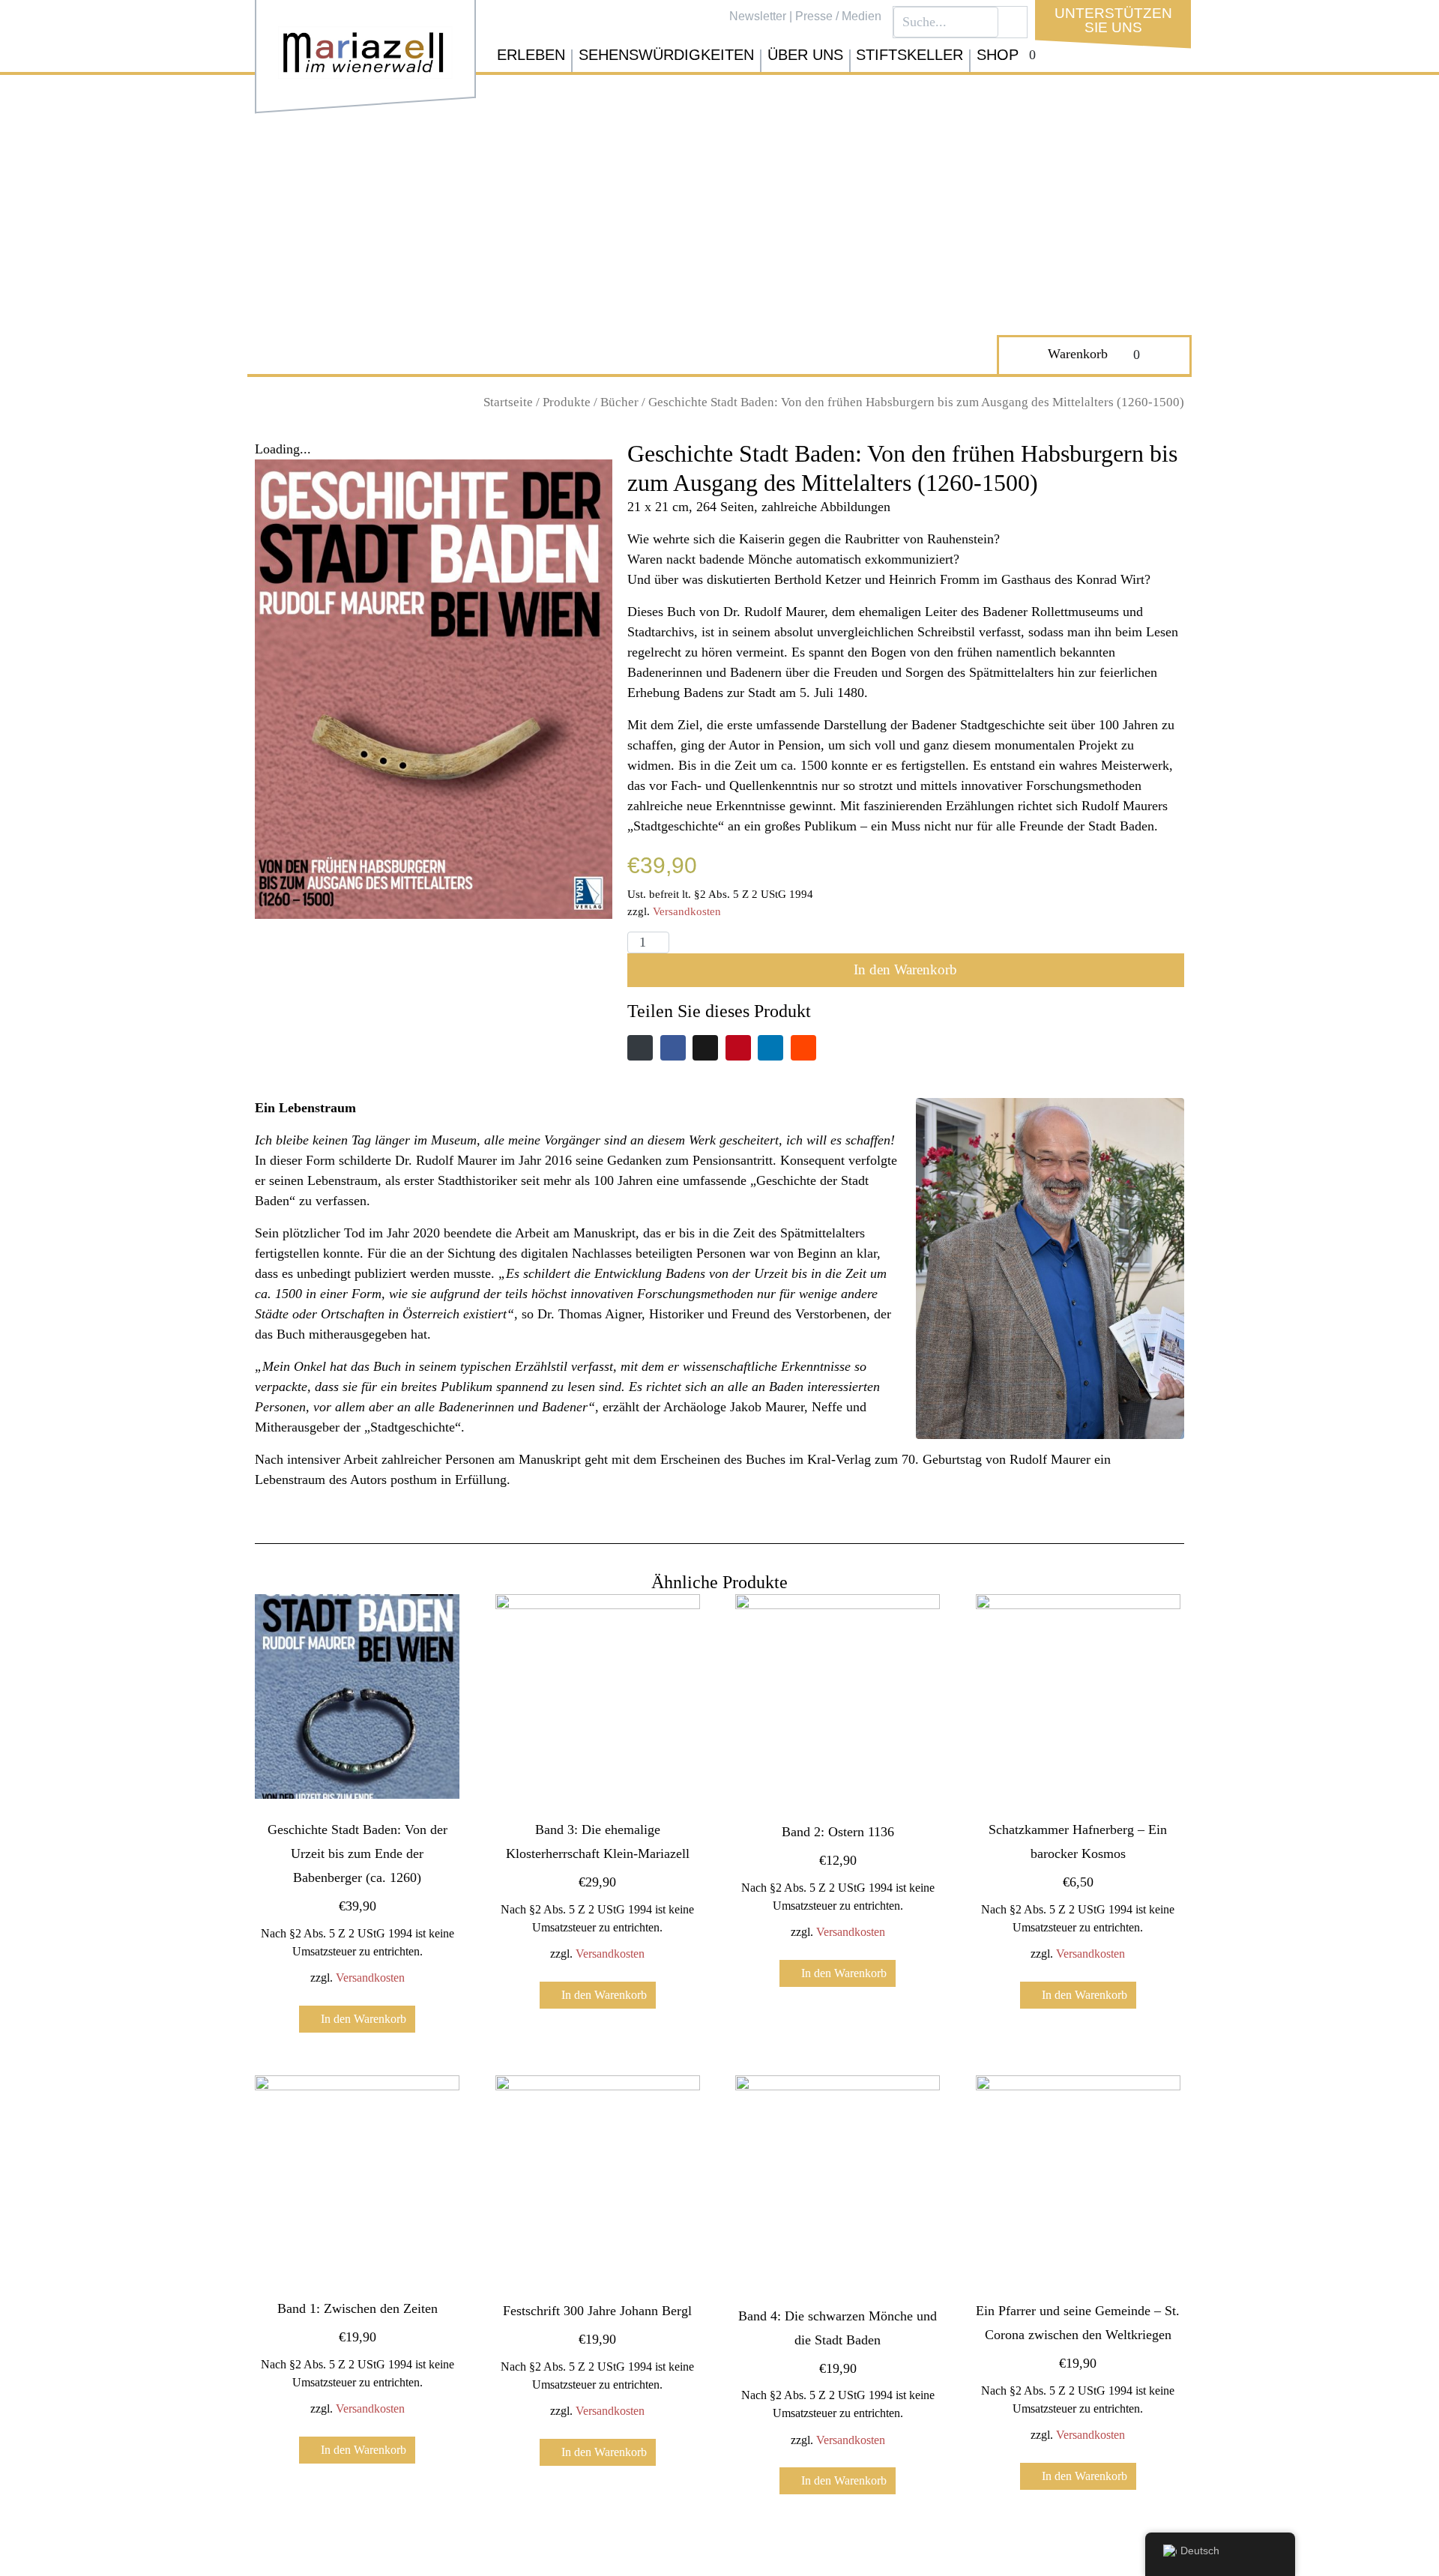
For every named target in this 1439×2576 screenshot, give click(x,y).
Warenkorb (1078, 354)
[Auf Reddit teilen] (803, 1048)
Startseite (508, 402)
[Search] (1013, 22)
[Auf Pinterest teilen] (738, 1048)
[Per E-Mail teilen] (640, 1048)
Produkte (567, 402)
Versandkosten (687, 911)
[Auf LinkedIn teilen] (770, 1048)
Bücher (619, 402)
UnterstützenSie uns (1113, 20)
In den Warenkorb (905, 969)
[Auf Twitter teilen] (705, 1048)
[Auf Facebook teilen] (673, 1048)
